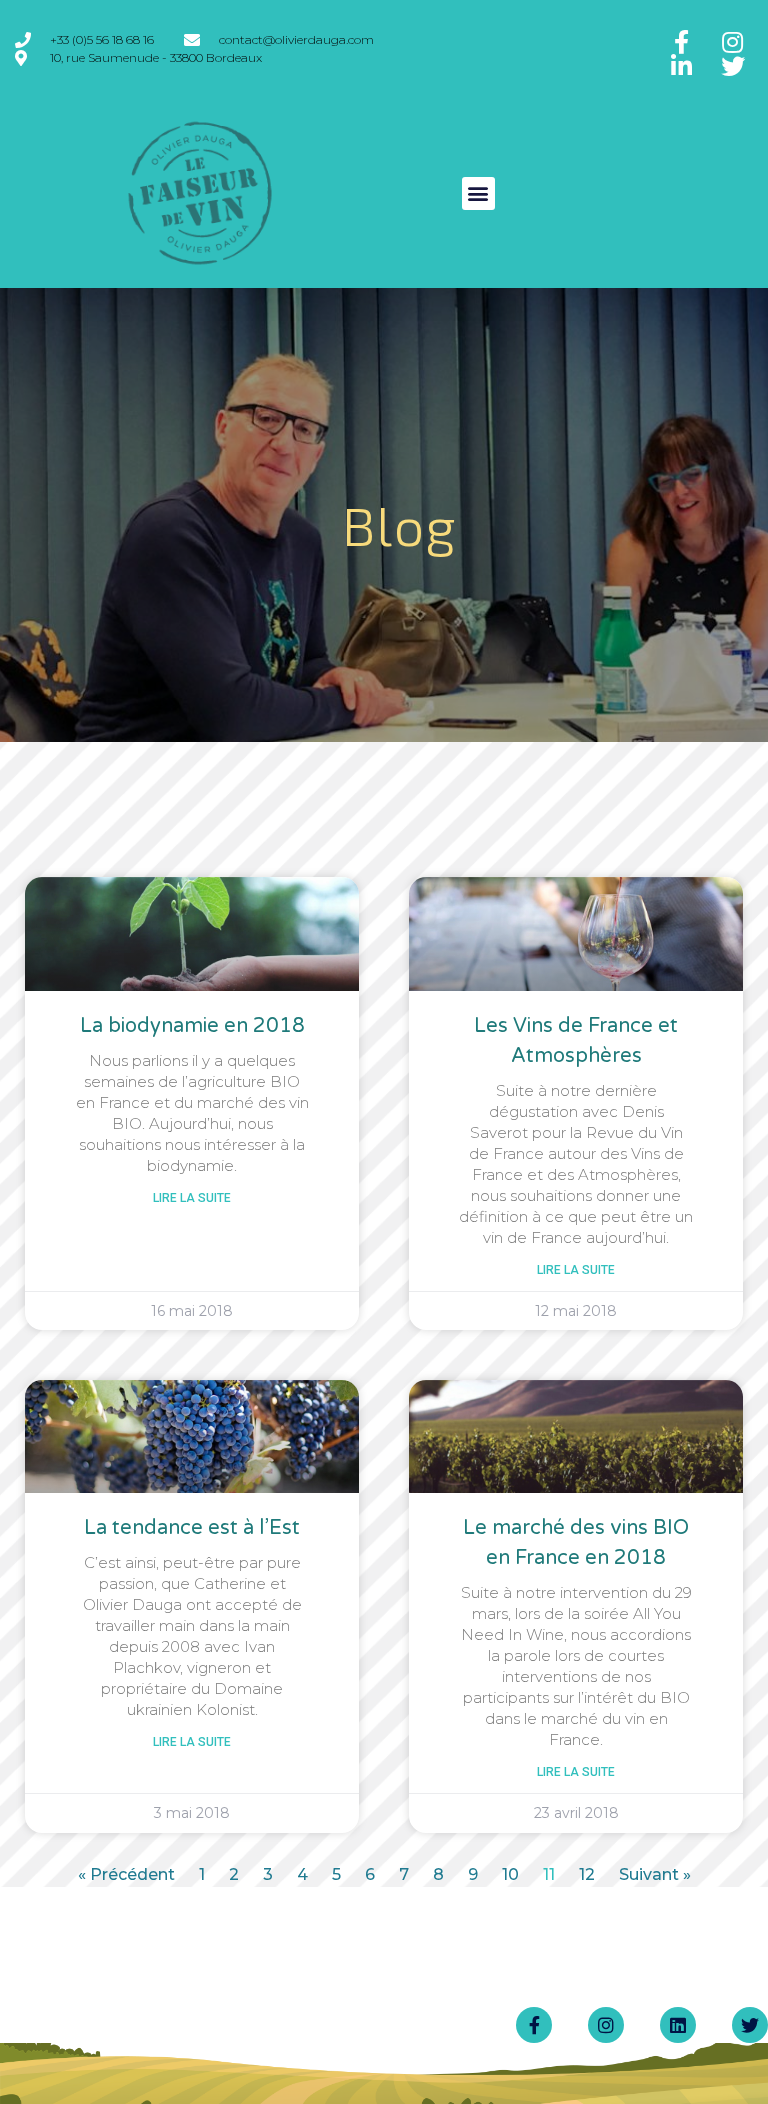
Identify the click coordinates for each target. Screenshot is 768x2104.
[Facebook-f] (534, 2025)
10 (510, 1874)
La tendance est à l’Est (192, 1528)
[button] (478, 193)
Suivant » (655, 1874)
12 (587, 1874)
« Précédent (126, 1874)
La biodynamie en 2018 (192, 1026)
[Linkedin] (678, 2025)
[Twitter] (750, 2025)
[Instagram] (606, 2025)
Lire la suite (192, 1198)
